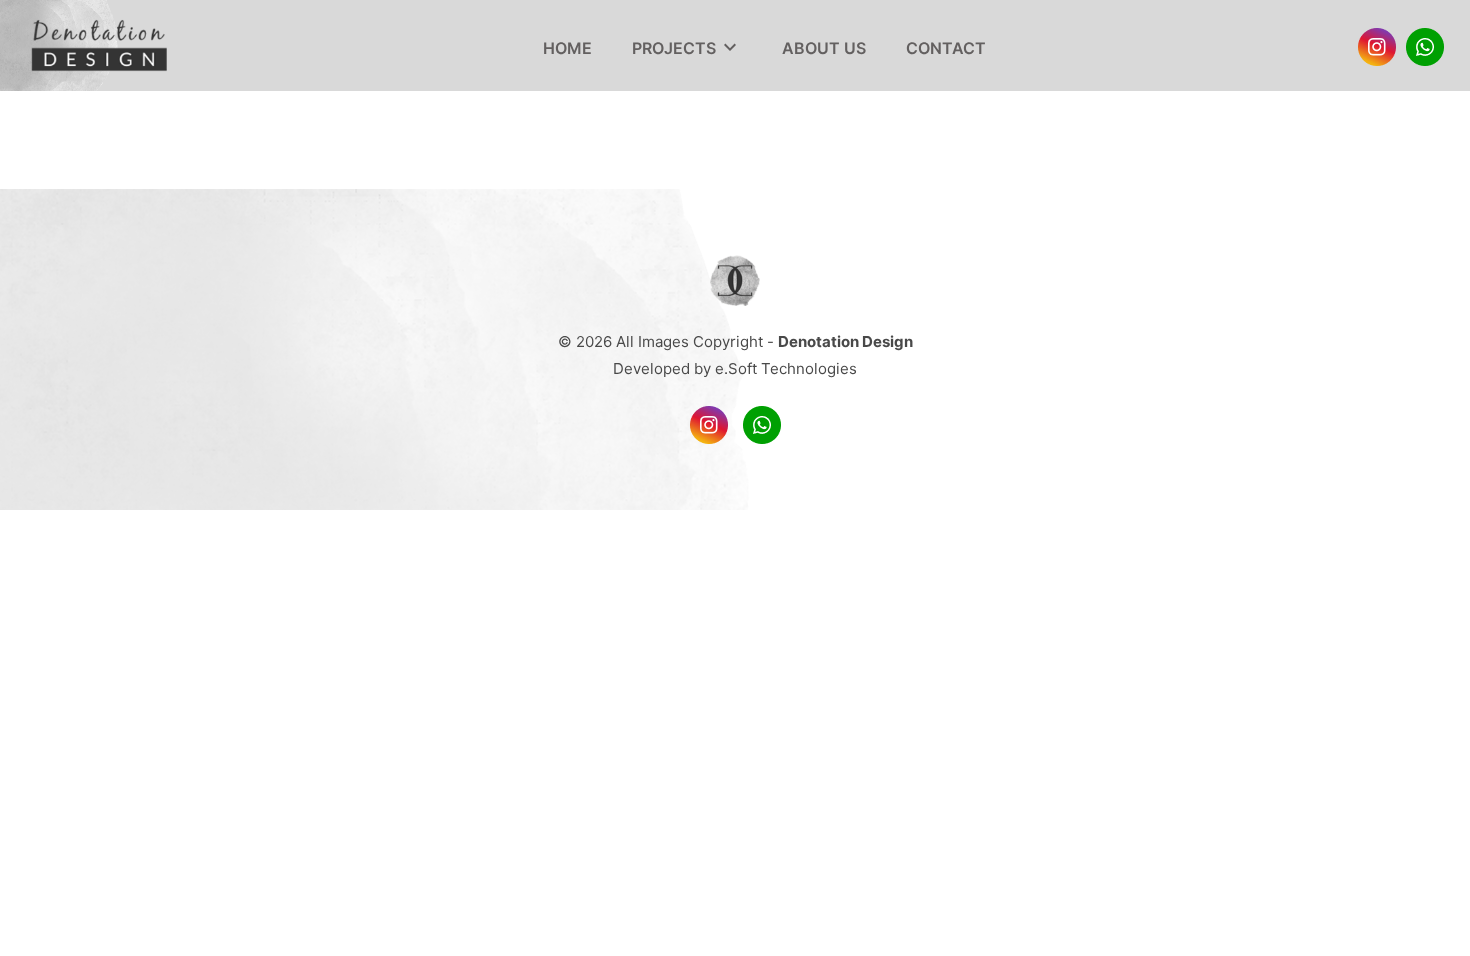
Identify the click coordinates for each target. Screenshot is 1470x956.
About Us (824, 48)
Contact (946, 48)
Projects (674, 48)
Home (567, 48)
